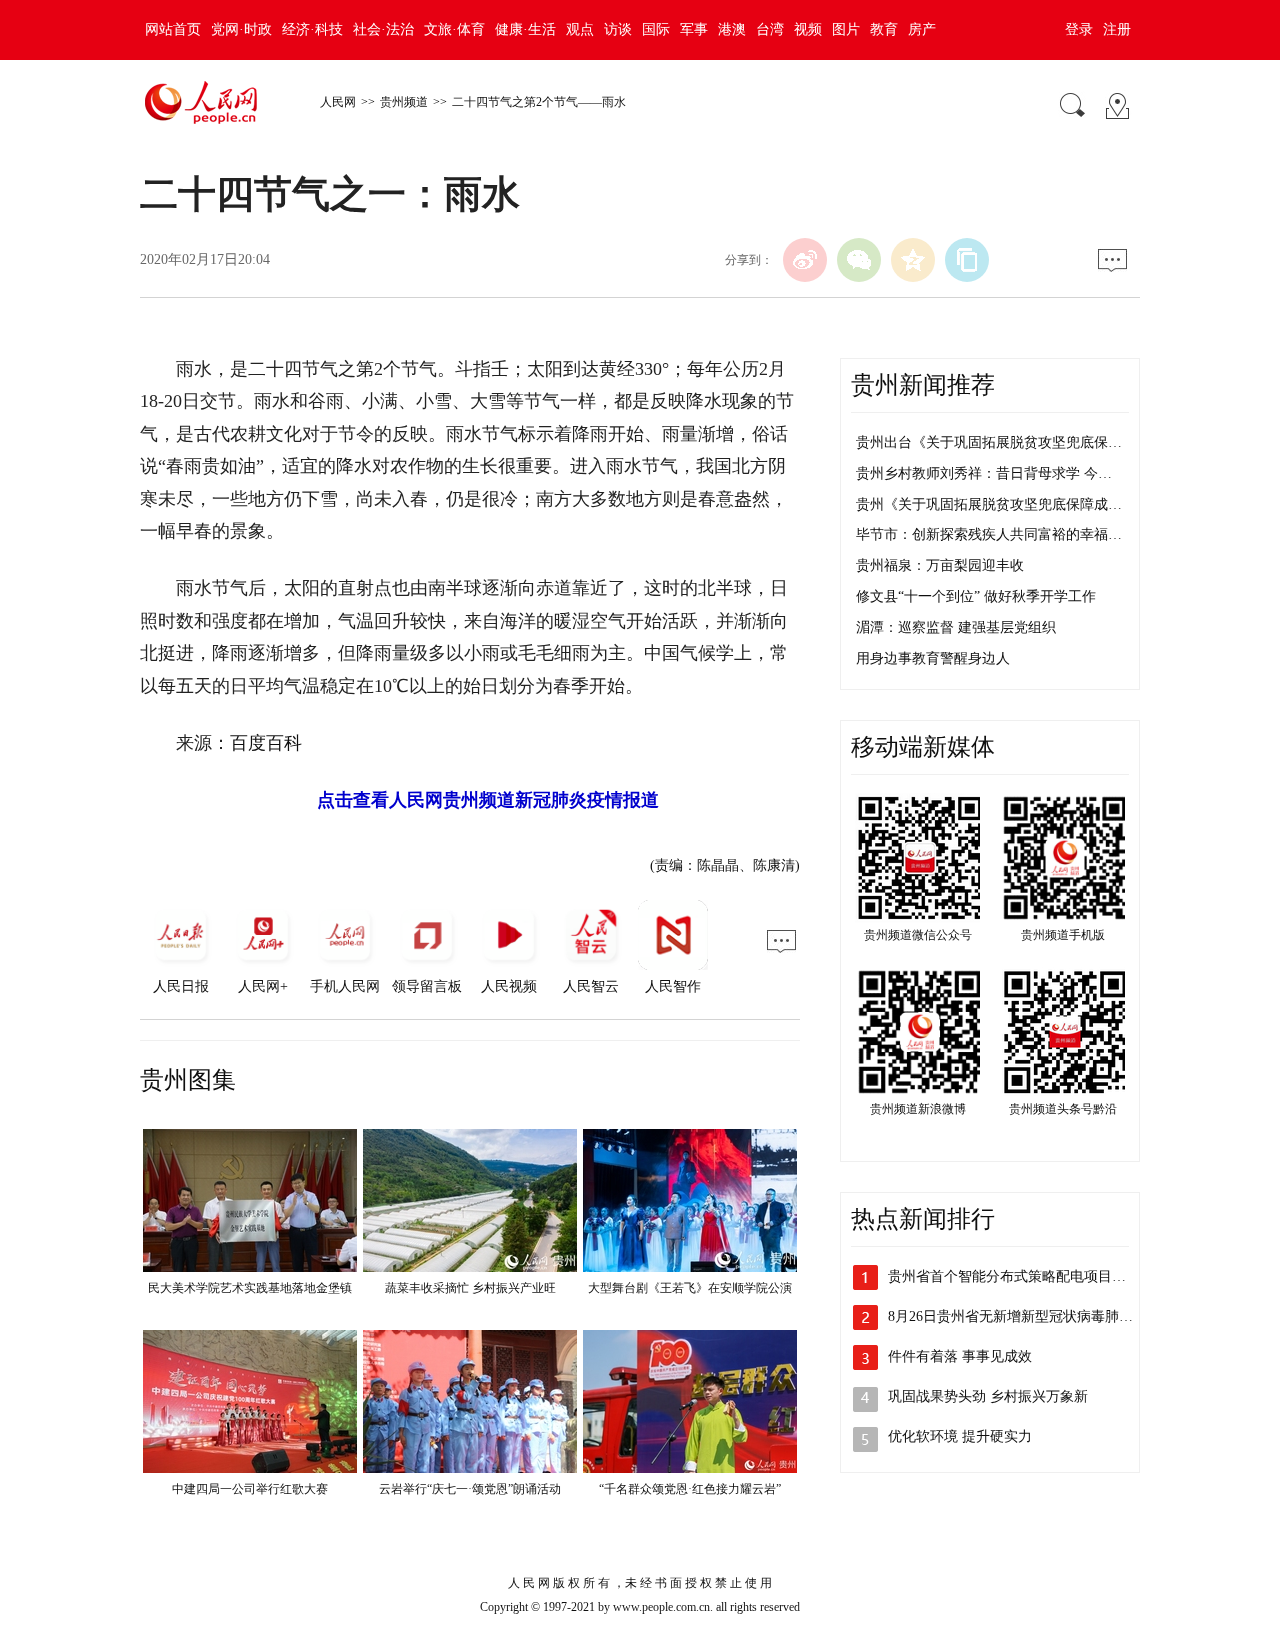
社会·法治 (383, 29)
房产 (922, 29)
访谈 (618, 29)
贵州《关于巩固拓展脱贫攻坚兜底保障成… (989, 504)
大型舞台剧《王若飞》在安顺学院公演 (690, 1288)
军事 (694, 29)
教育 (884, 29)
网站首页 (173, 29)
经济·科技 (312, 29)
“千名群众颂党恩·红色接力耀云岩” (690, 1489)
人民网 (338, 102)
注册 (1117, 29)
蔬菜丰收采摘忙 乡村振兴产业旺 (470, 1288)
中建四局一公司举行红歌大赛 (250, 1489)
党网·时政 (241, 29)
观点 (580, 29)
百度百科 (266, 743)
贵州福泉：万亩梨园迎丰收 (940, 565)
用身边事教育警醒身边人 (933, 658)
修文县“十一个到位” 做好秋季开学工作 (976, 596)
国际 (656, 29)
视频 (808, 29)
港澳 (732, 29)
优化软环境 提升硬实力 (960, 1436)
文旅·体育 (454, 29)
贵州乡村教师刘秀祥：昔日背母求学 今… (984, 473)
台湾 (770, 29)
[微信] (859, 260)
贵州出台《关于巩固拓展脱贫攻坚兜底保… (989, 442)
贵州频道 (404, 102)
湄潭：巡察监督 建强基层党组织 (956, 627)
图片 (846, 29)
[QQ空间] (913, 260)
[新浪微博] (805, 260)
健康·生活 (525, 29)
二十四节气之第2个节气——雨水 (539, 102)
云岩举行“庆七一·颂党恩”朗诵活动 (470, 1489)
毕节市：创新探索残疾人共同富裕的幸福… (989, 534)
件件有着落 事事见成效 (960, 1356)
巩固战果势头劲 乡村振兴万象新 (988, 1396)
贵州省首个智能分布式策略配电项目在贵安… (1028, 1276)
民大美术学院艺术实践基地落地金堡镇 (250, 1288)
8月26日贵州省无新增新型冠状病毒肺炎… (1017, 1316)
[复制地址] (967, 260)
